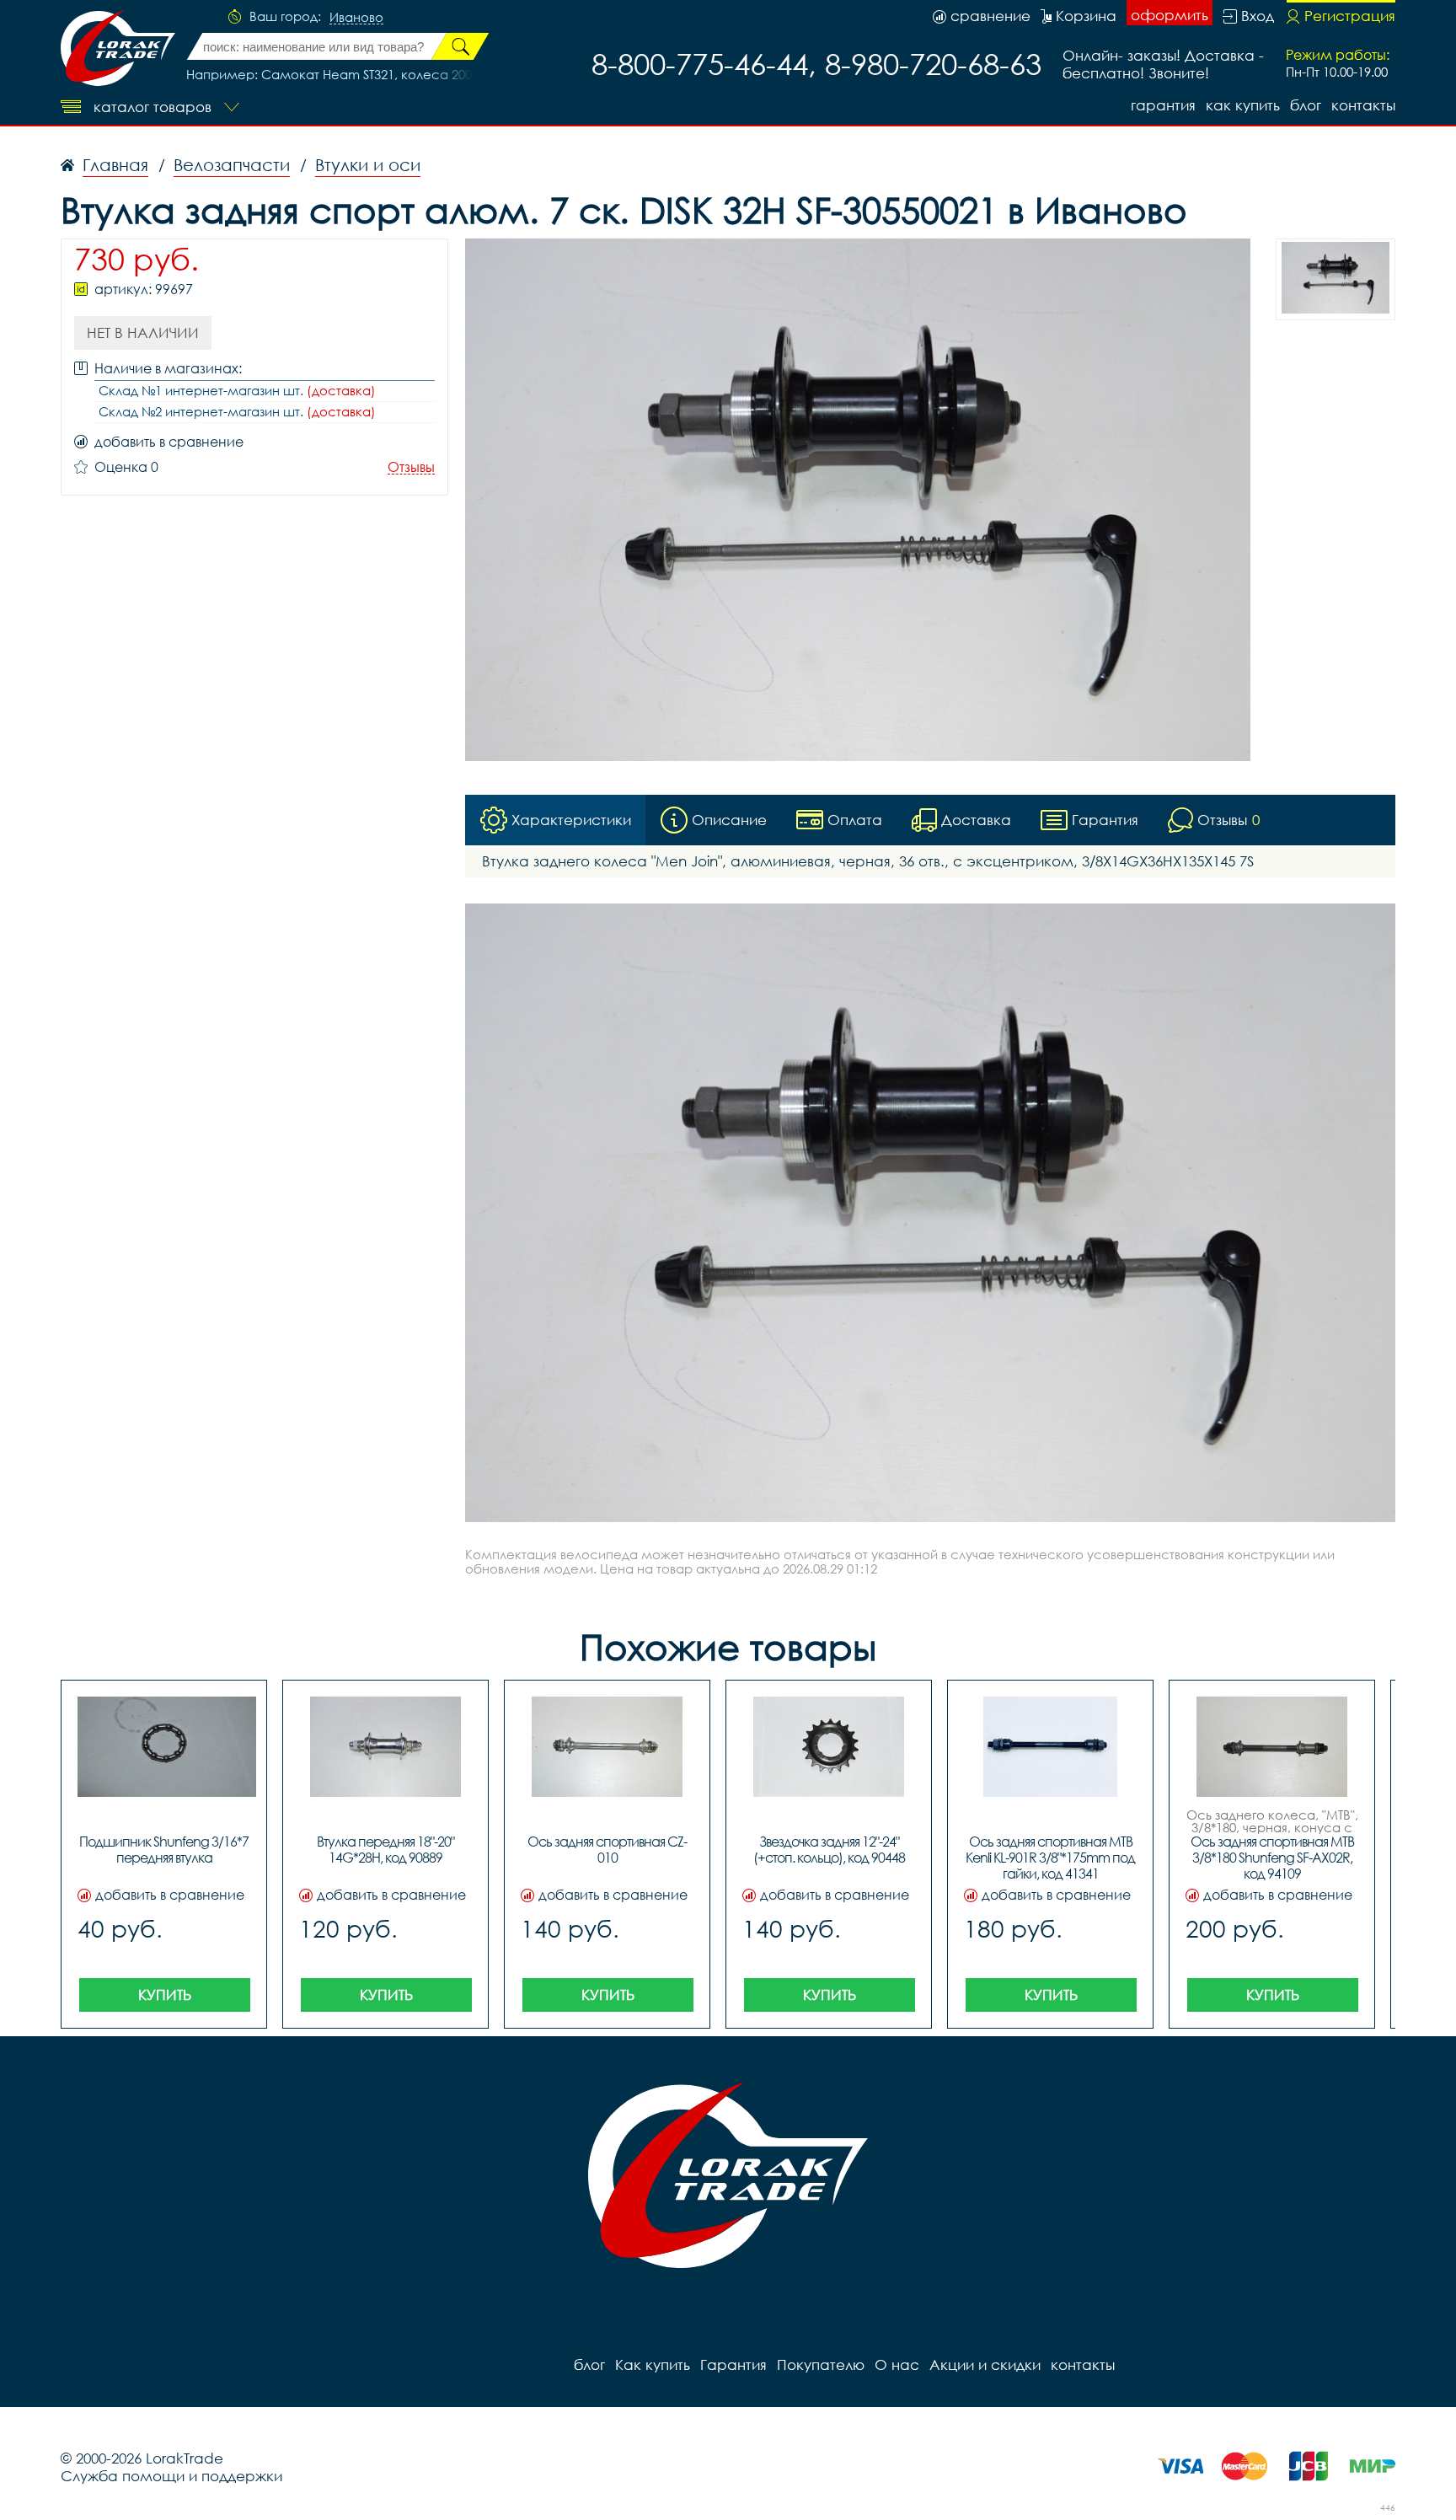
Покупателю (821, 2365)
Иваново (356, 18)
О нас (897, 2365)
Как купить (1243, 105)
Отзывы (411, 467)
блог (1306, 105)
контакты (1363, 105)
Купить (165, 1995)
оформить (1170, 15)
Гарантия (1163, 105)
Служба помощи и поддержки (171, 2476)
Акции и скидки (985, 2365)
